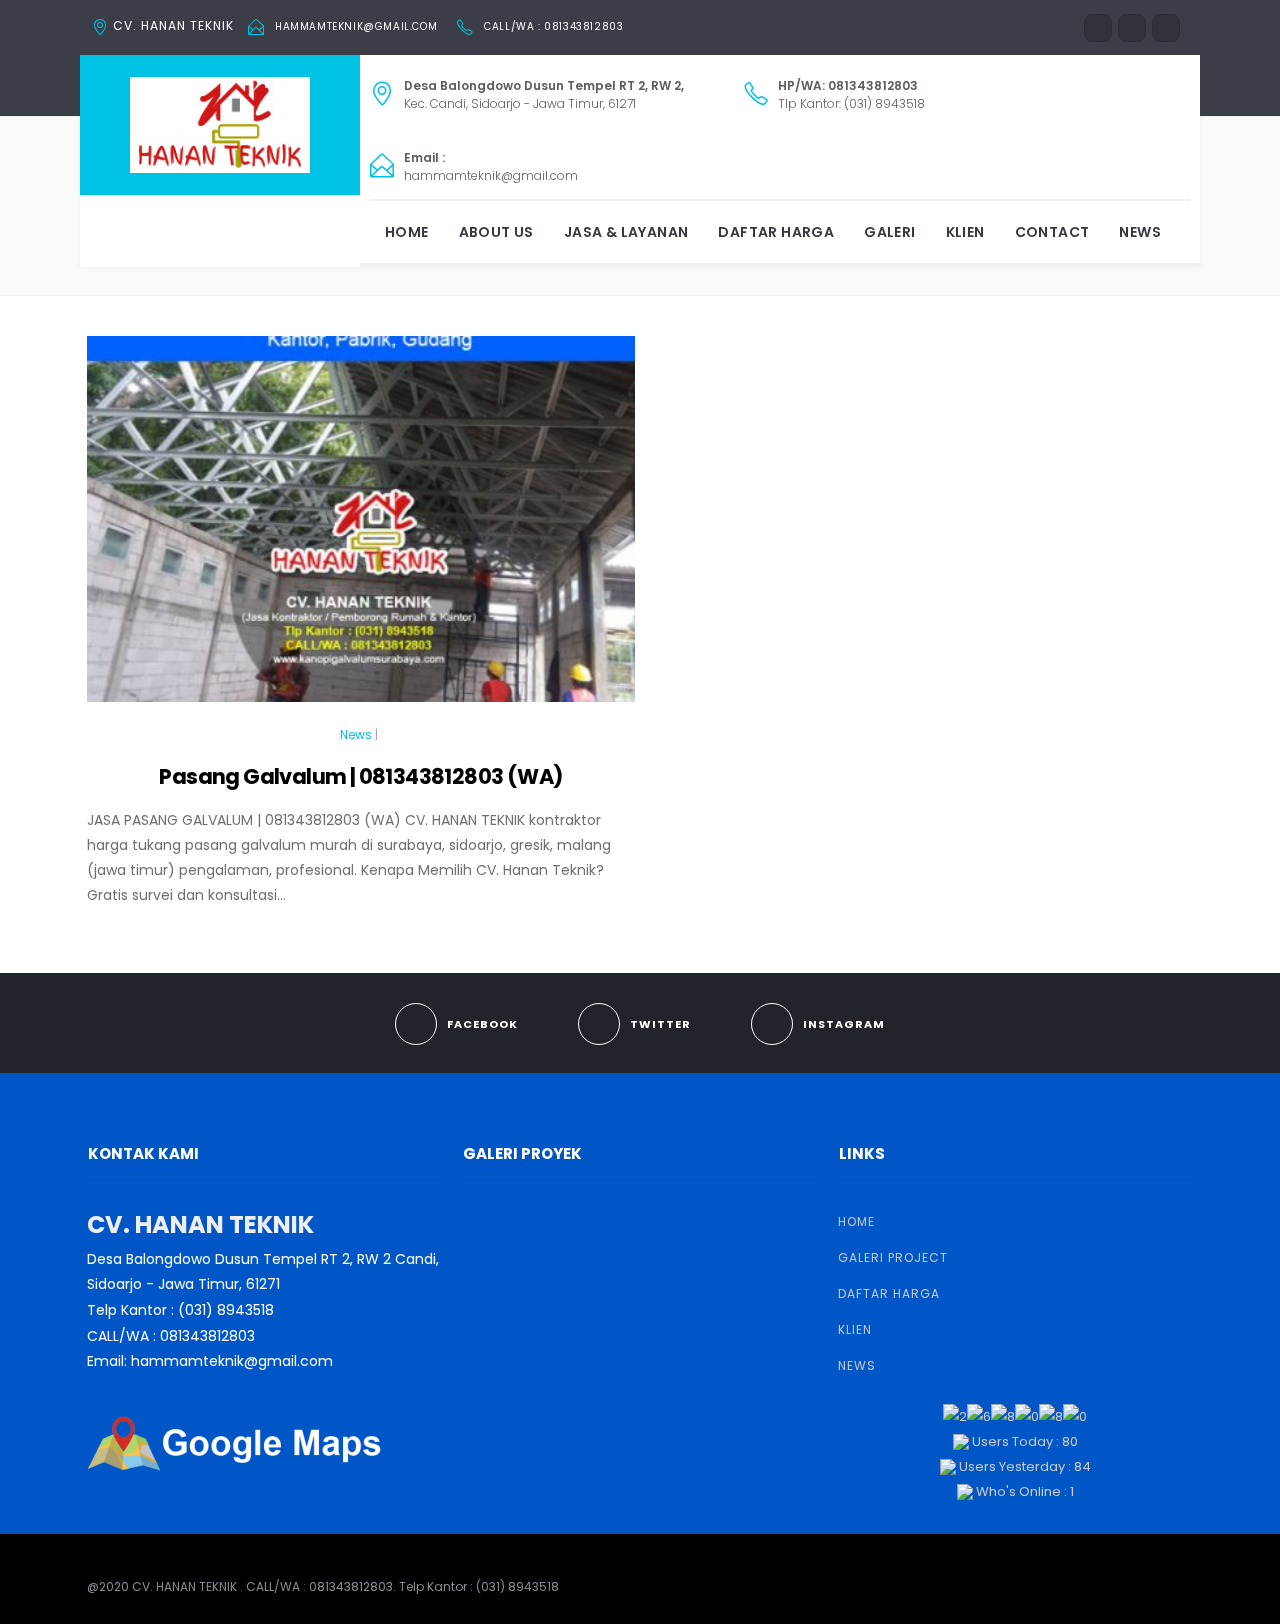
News (1140, 232)
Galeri (889, 232)
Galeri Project (893, 1257)
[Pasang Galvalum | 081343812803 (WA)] (361, 528)
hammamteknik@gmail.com (356, 26)
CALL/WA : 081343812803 (553, 26)
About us (496, 232)
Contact (1052, 232)
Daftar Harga (776, 232)
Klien (965, 232)
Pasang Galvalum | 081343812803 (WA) (360, 776)
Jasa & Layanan (626, 232)
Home (407, 232)
